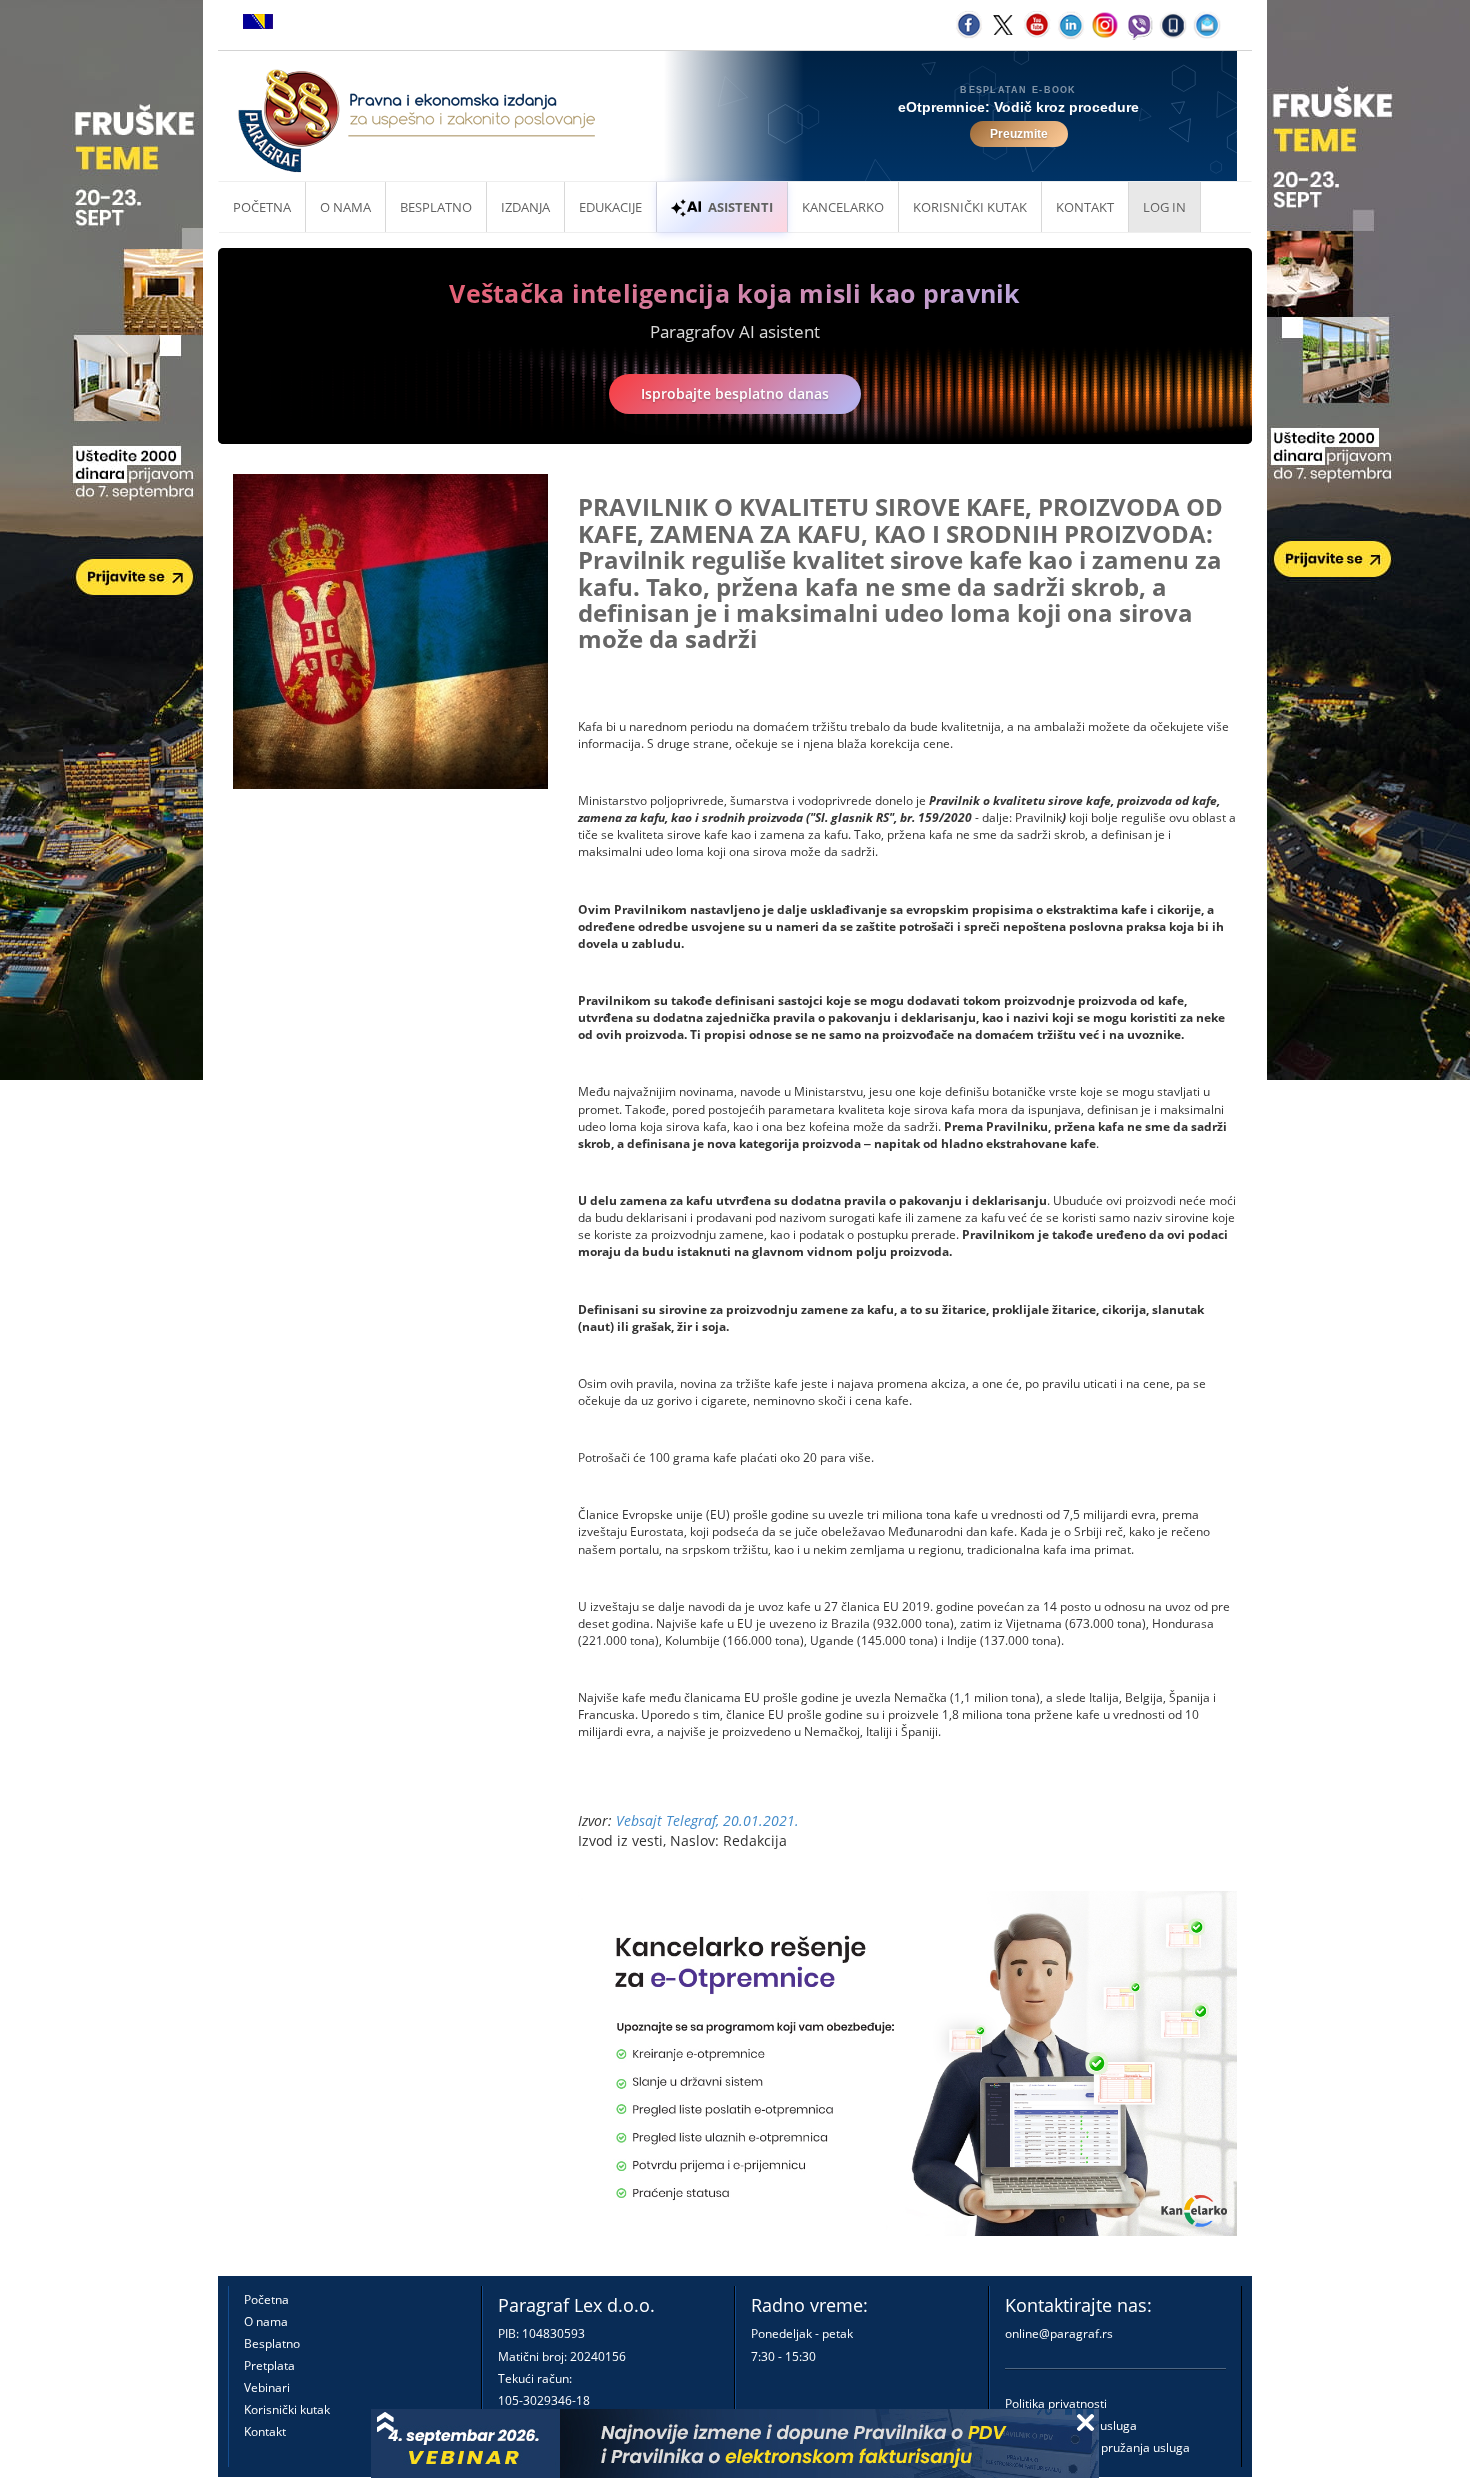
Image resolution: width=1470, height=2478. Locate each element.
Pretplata (269, 2365)
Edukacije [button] (610, 207)
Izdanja (525, 207)
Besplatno (436, 207)
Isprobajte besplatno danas (735, 393)
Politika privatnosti (1056, 2403)
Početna (262, 207)
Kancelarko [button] (843, 207)
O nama (345, 207)
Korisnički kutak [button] (970, 207)
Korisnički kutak (287, 2409)
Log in (1164, 207)
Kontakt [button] (1085, 207)
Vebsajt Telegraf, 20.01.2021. (707, 1820)
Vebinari (267, 2387)
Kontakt (265, 2431)
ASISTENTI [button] (740, 207)
